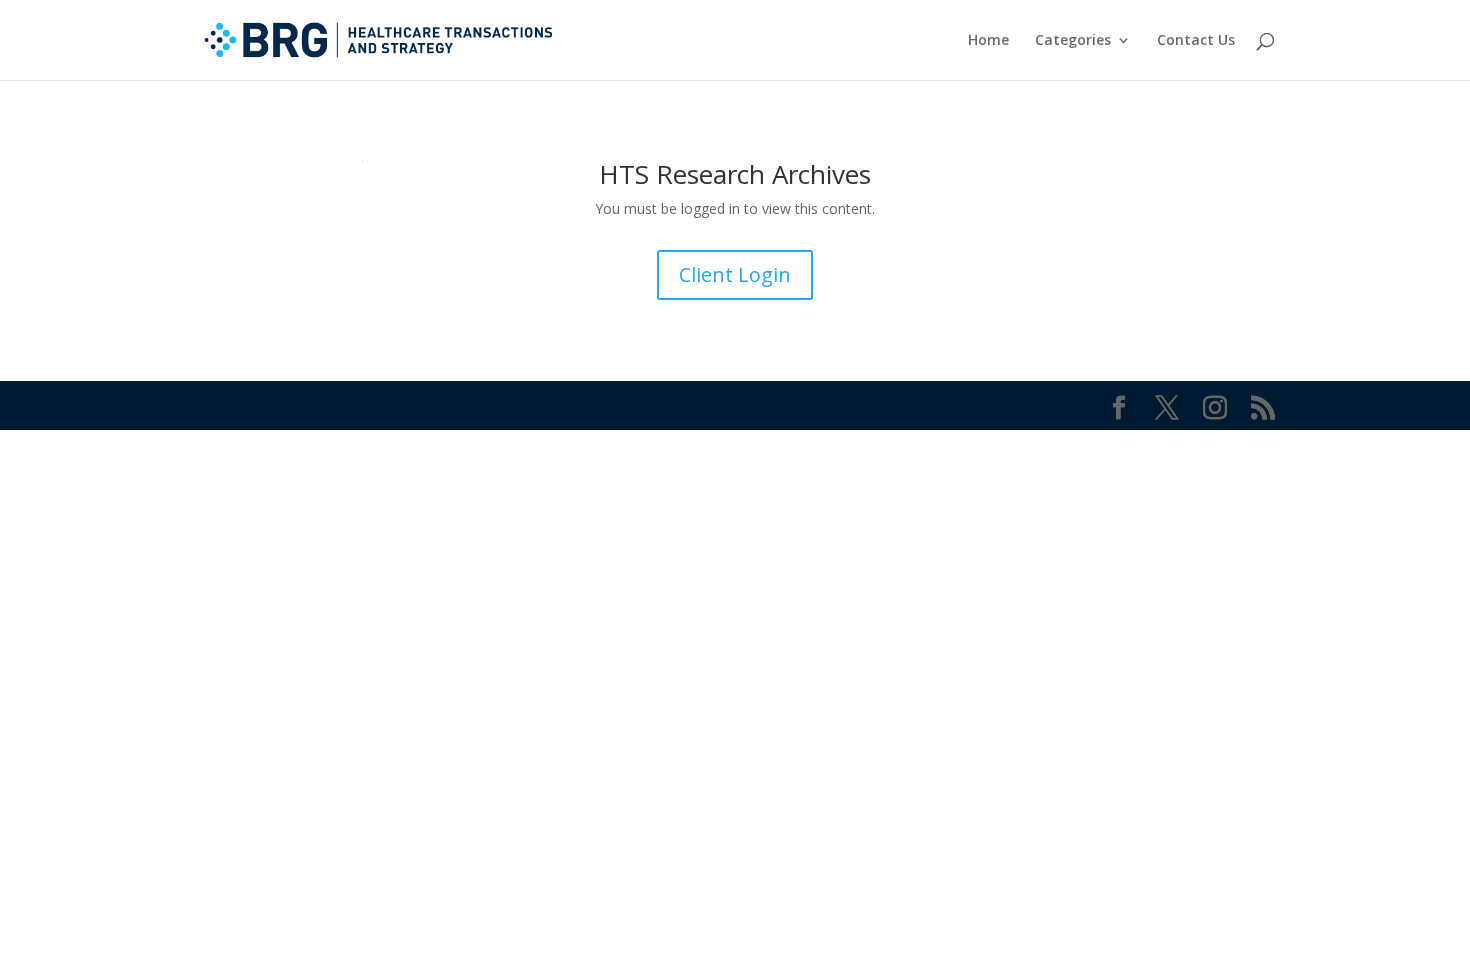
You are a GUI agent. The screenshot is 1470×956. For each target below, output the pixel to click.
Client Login (735, 274)
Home (988, 41)
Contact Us (1196, 41)
